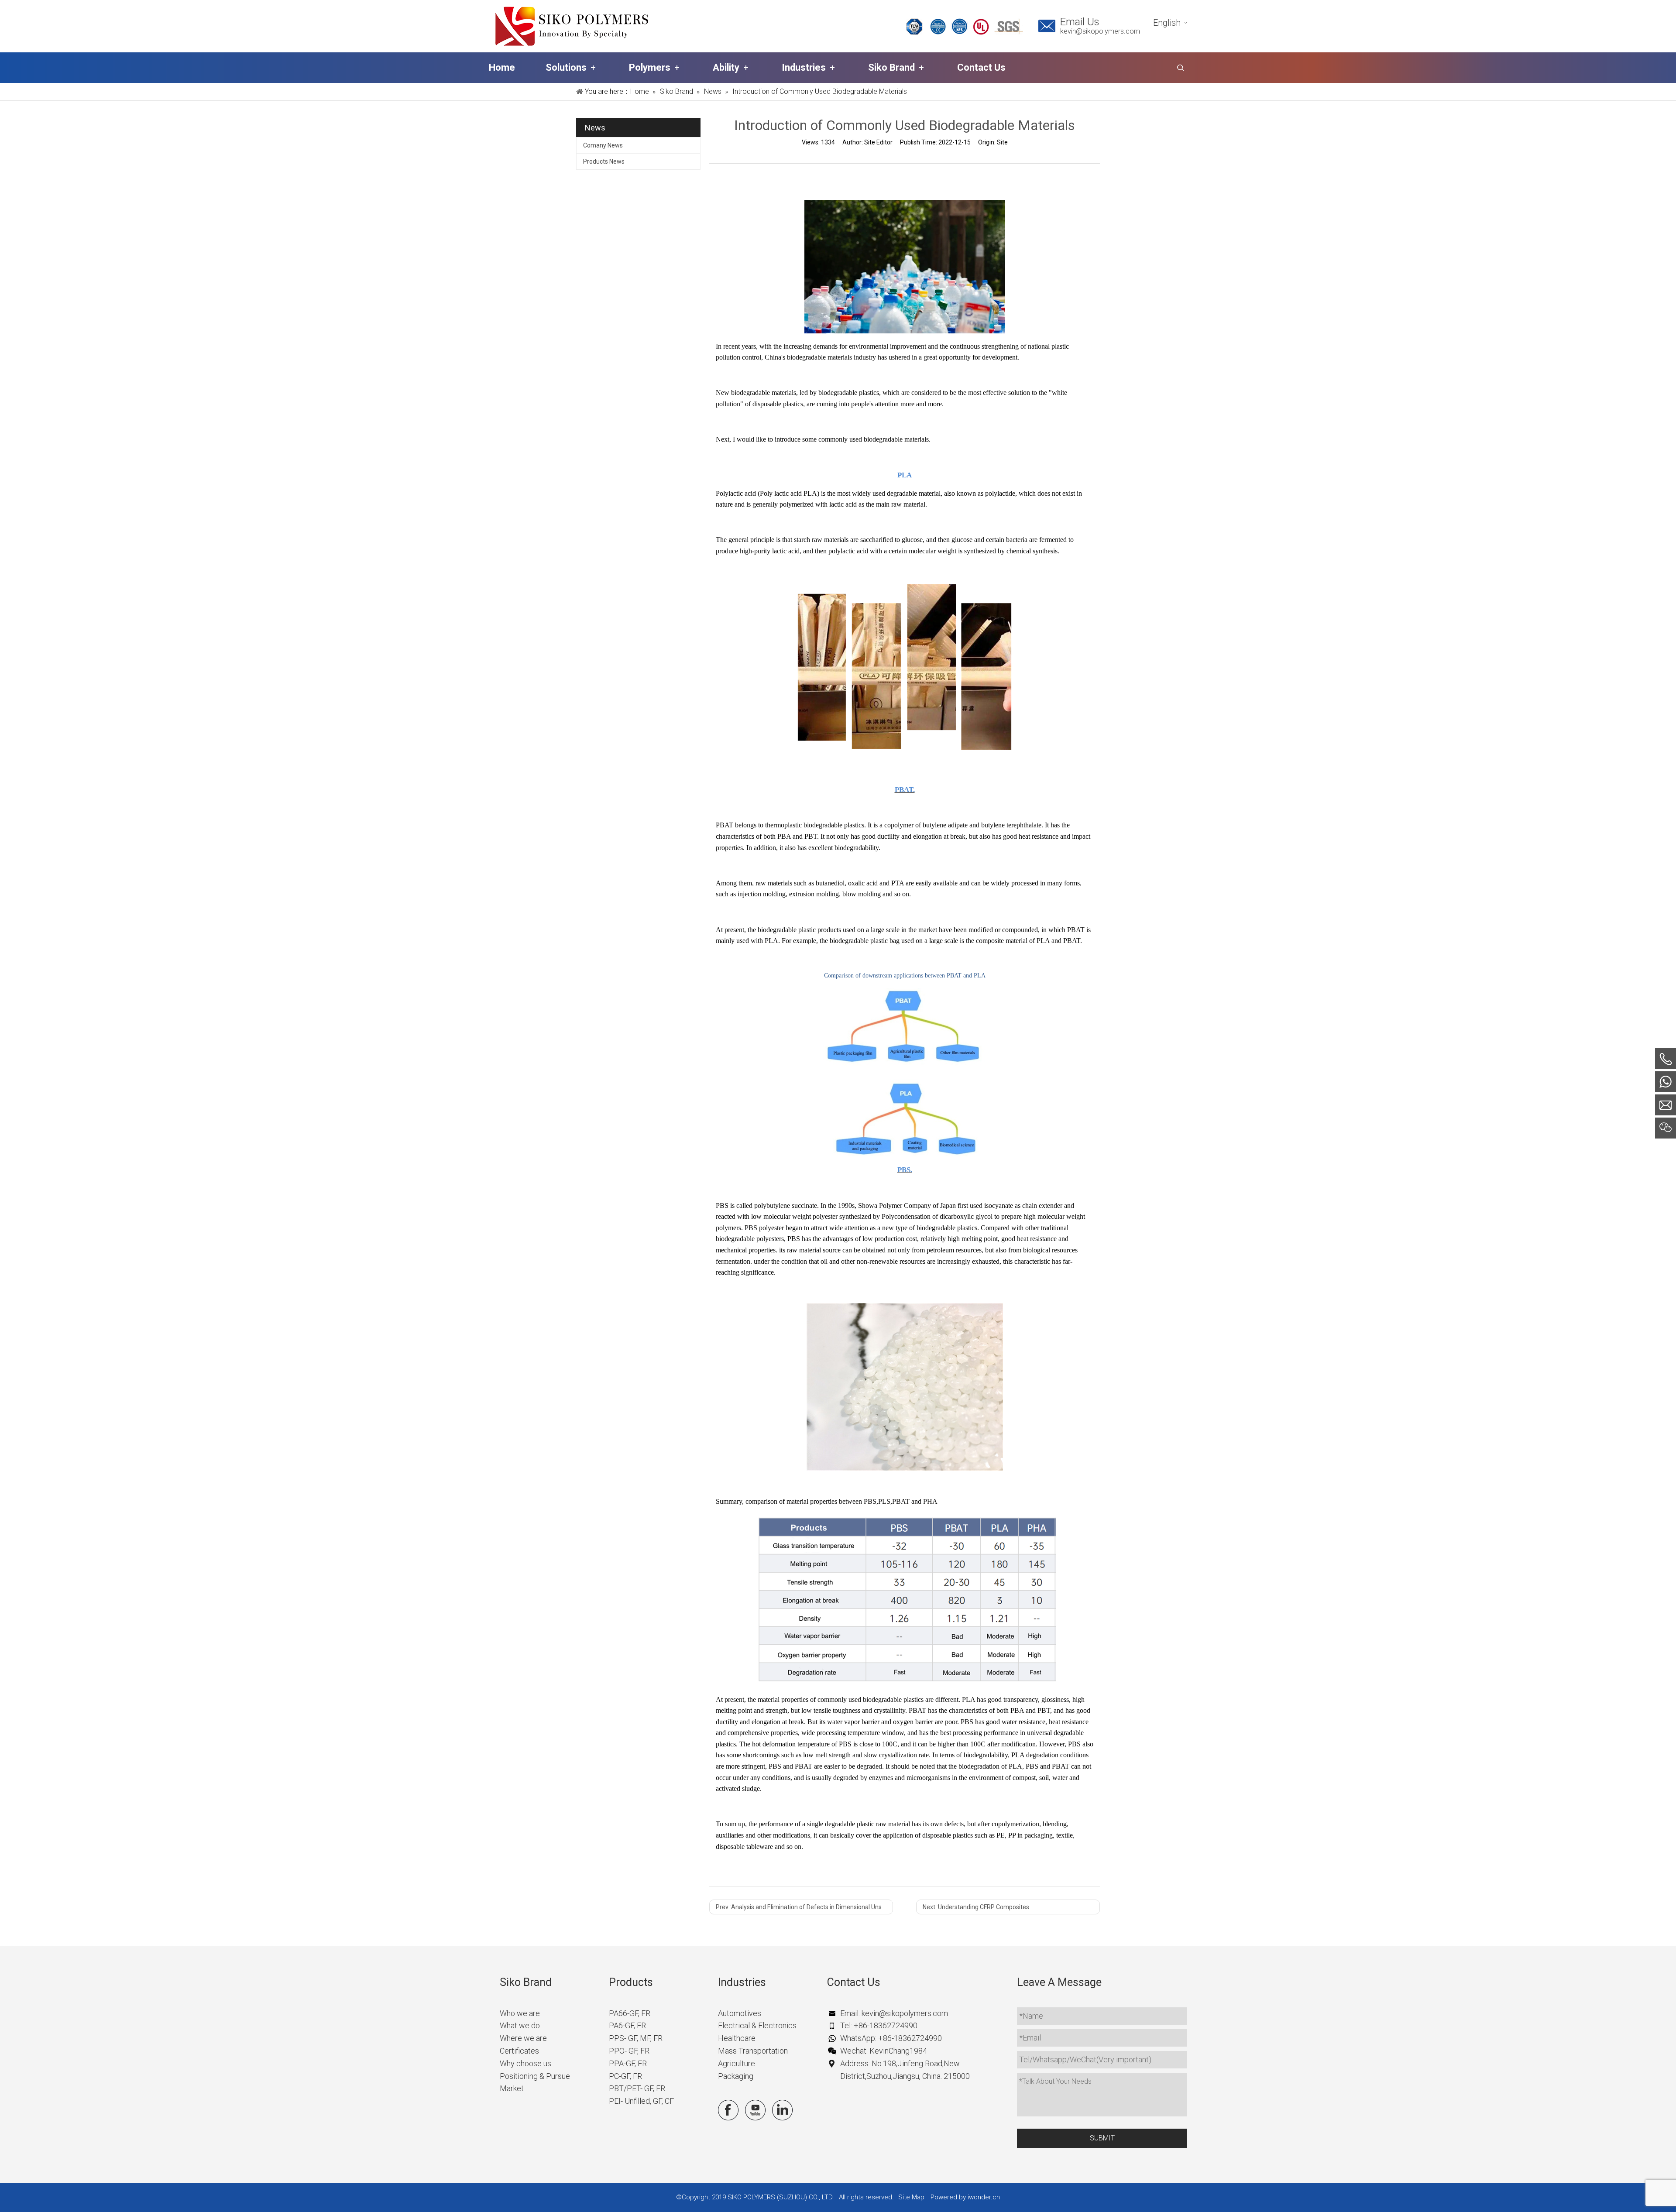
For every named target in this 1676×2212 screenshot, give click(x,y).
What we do (520, 2025)
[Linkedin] (782, 2110)
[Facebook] (728, 2110)
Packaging (736, 2076)
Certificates (519, 2051)
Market (512, 2088)
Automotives (740, 2013)
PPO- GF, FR (629, 2051)
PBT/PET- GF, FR (637, 2088)
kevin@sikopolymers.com (1100, 31)
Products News (604, 161)
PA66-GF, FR (630, 2013)
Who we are (520, 2013)
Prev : (804, 1907)
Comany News (603, 145)
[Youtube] (755, 2110)
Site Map (911, 2197)
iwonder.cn (984, 2197)
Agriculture (737, 2063)
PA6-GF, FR (627, 2025)
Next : (976, 1907)
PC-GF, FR (625, 2076)
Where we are (523, 2038)
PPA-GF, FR (628, 2063)
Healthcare (737, 2038)
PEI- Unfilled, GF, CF (641, 2101)
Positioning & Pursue (535, 2076)
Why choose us (525, 2063)
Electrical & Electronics (757, 2025)
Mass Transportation (753, 2051)
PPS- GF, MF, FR (636, 2038)
